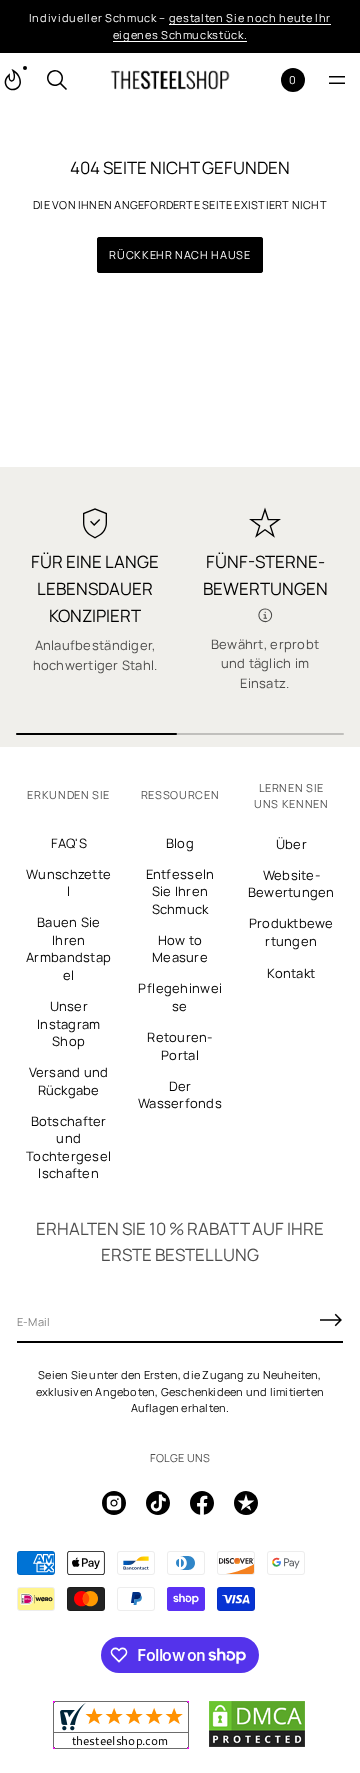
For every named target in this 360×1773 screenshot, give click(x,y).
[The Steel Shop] (170, 80)
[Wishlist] (260, 80)
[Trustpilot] (246, 1503)
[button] (57, 80)
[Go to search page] (57, 80)
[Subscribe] (331, 1320)
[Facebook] (202, 1503)
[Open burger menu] (337, 80)
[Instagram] (114, 1503)
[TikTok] (158, 1503)
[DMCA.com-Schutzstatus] (257, 1744)
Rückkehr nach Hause (180, 254)
